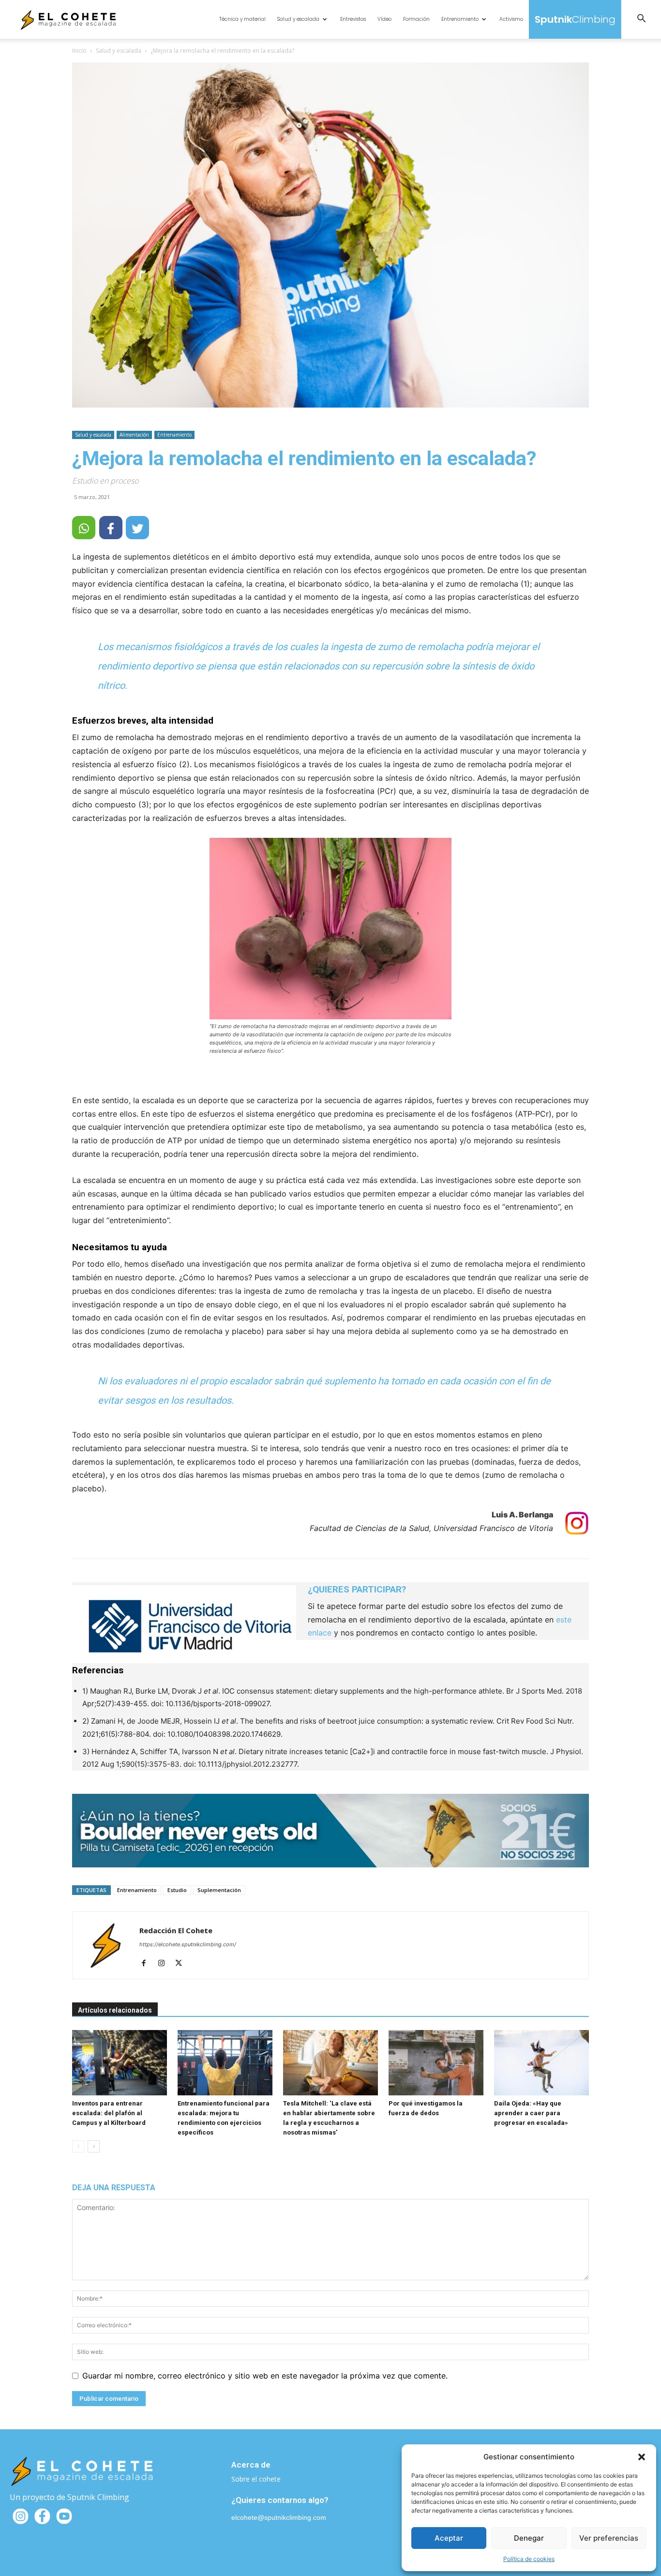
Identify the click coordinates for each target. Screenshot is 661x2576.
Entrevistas (353, 19)
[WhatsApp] (84, 528)
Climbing (575, 19)
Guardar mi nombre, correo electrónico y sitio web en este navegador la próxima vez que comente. (265, 2376)
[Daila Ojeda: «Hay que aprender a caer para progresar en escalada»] (541, 2063)
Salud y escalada (298, 19)
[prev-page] (78, 2146)
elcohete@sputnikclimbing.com (279, 2517)
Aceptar (449, 2538)
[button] (642, 2457)
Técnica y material (242, 19)
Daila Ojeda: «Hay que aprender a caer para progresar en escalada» (531, 2113)
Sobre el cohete (256, 2479)
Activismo (511, 19)
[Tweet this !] (137, 528)
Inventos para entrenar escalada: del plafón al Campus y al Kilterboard (109, 2113)
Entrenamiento (460, 19)
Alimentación (134, 435)
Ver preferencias (609, 2538)
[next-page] (94, 2146)
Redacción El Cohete (176, 1930)
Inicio (79, 51)
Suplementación (219, 1890)
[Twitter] (182, 1964)
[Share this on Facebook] (111, 528)
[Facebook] (147, 1964)
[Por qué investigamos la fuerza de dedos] (436, 2063)
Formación (416, 19)
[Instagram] (165, 1964)
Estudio (177, 1890)
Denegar (529, 2538)
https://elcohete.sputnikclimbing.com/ (188, 1944)
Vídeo (384, 19)
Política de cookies (529, 2559)
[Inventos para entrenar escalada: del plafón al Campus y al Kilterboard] (120, 2063)
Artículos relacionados (115, 2010)
